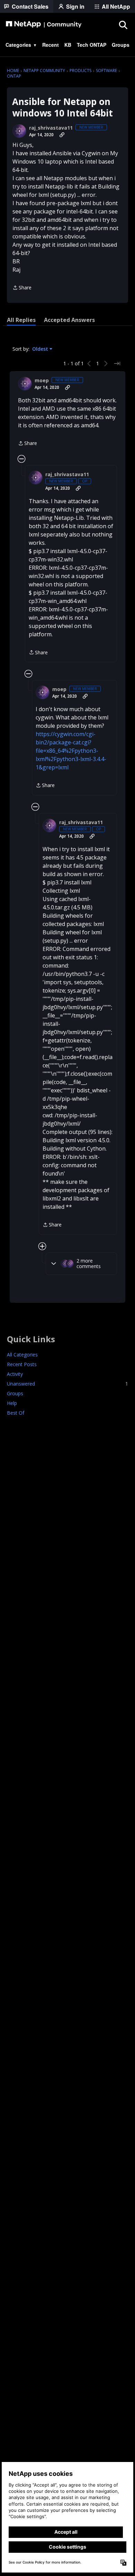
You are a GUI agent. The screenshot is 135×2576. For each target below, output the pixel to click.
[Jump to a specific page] (117, 364)
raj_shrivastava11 (51, 128)
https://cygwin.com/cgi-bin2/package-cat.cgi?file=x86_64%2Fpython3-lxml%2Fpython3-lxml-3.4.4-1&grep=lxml (71, 751)
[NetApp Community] (44, 25)
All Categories (22, 1355)
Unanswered (67, 1384)
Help (12, 1403)
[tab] (21, 320)
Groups (15, 1393)
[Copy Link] (62, 135)
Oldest (41, 349)
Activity (15, 1374)
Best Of (16, 1413)
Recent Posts (22, 1364)
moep (42, 381)
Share (22, 288)
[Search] (123, 25)
